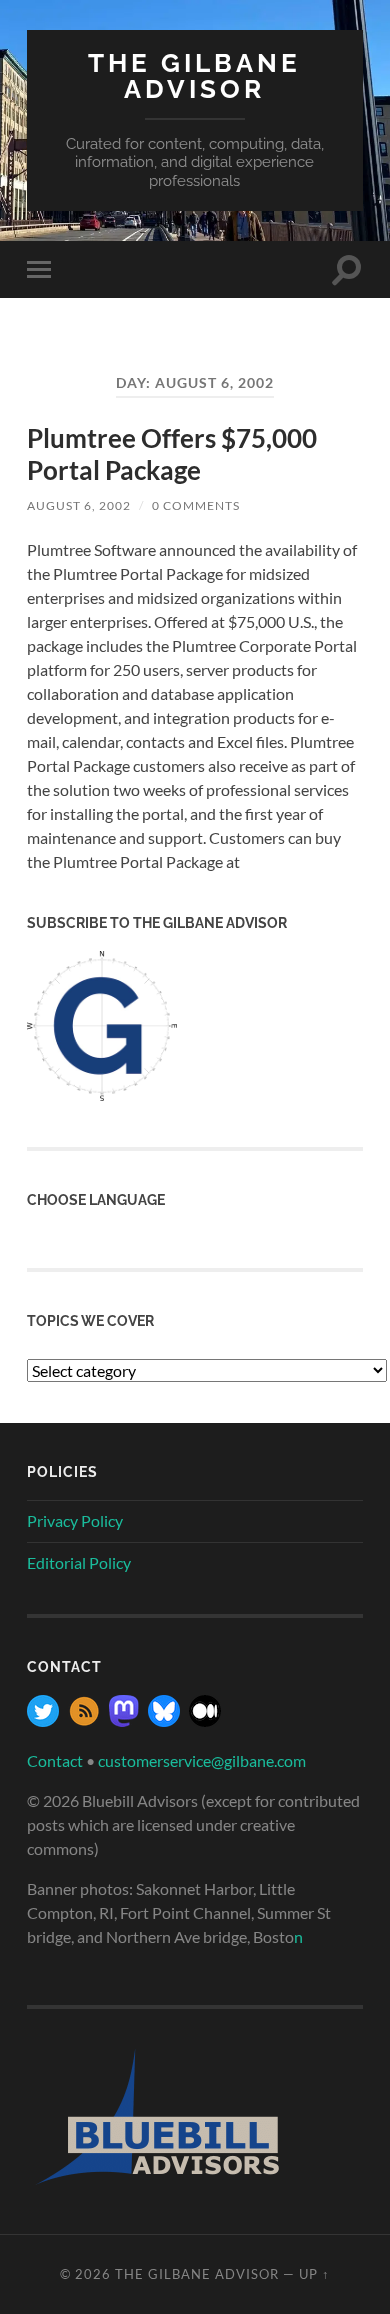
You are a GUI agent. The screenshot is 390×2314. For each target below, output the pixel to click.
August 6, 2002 (79, 505)
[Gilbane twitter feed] (43, 1720)
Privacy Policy (75, 1520)
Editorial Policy (79, 1562)
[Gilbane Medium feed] (205, 1720)
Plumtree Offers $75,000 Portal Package (172, 454)
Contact (55, 1760)
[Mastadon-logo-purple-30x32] (124, 1720)
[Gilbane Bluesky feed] (164, 1720)
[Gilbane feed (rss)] (84, 1720)
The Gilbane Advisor (194, 75)
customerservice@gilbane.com (202, 1760)
